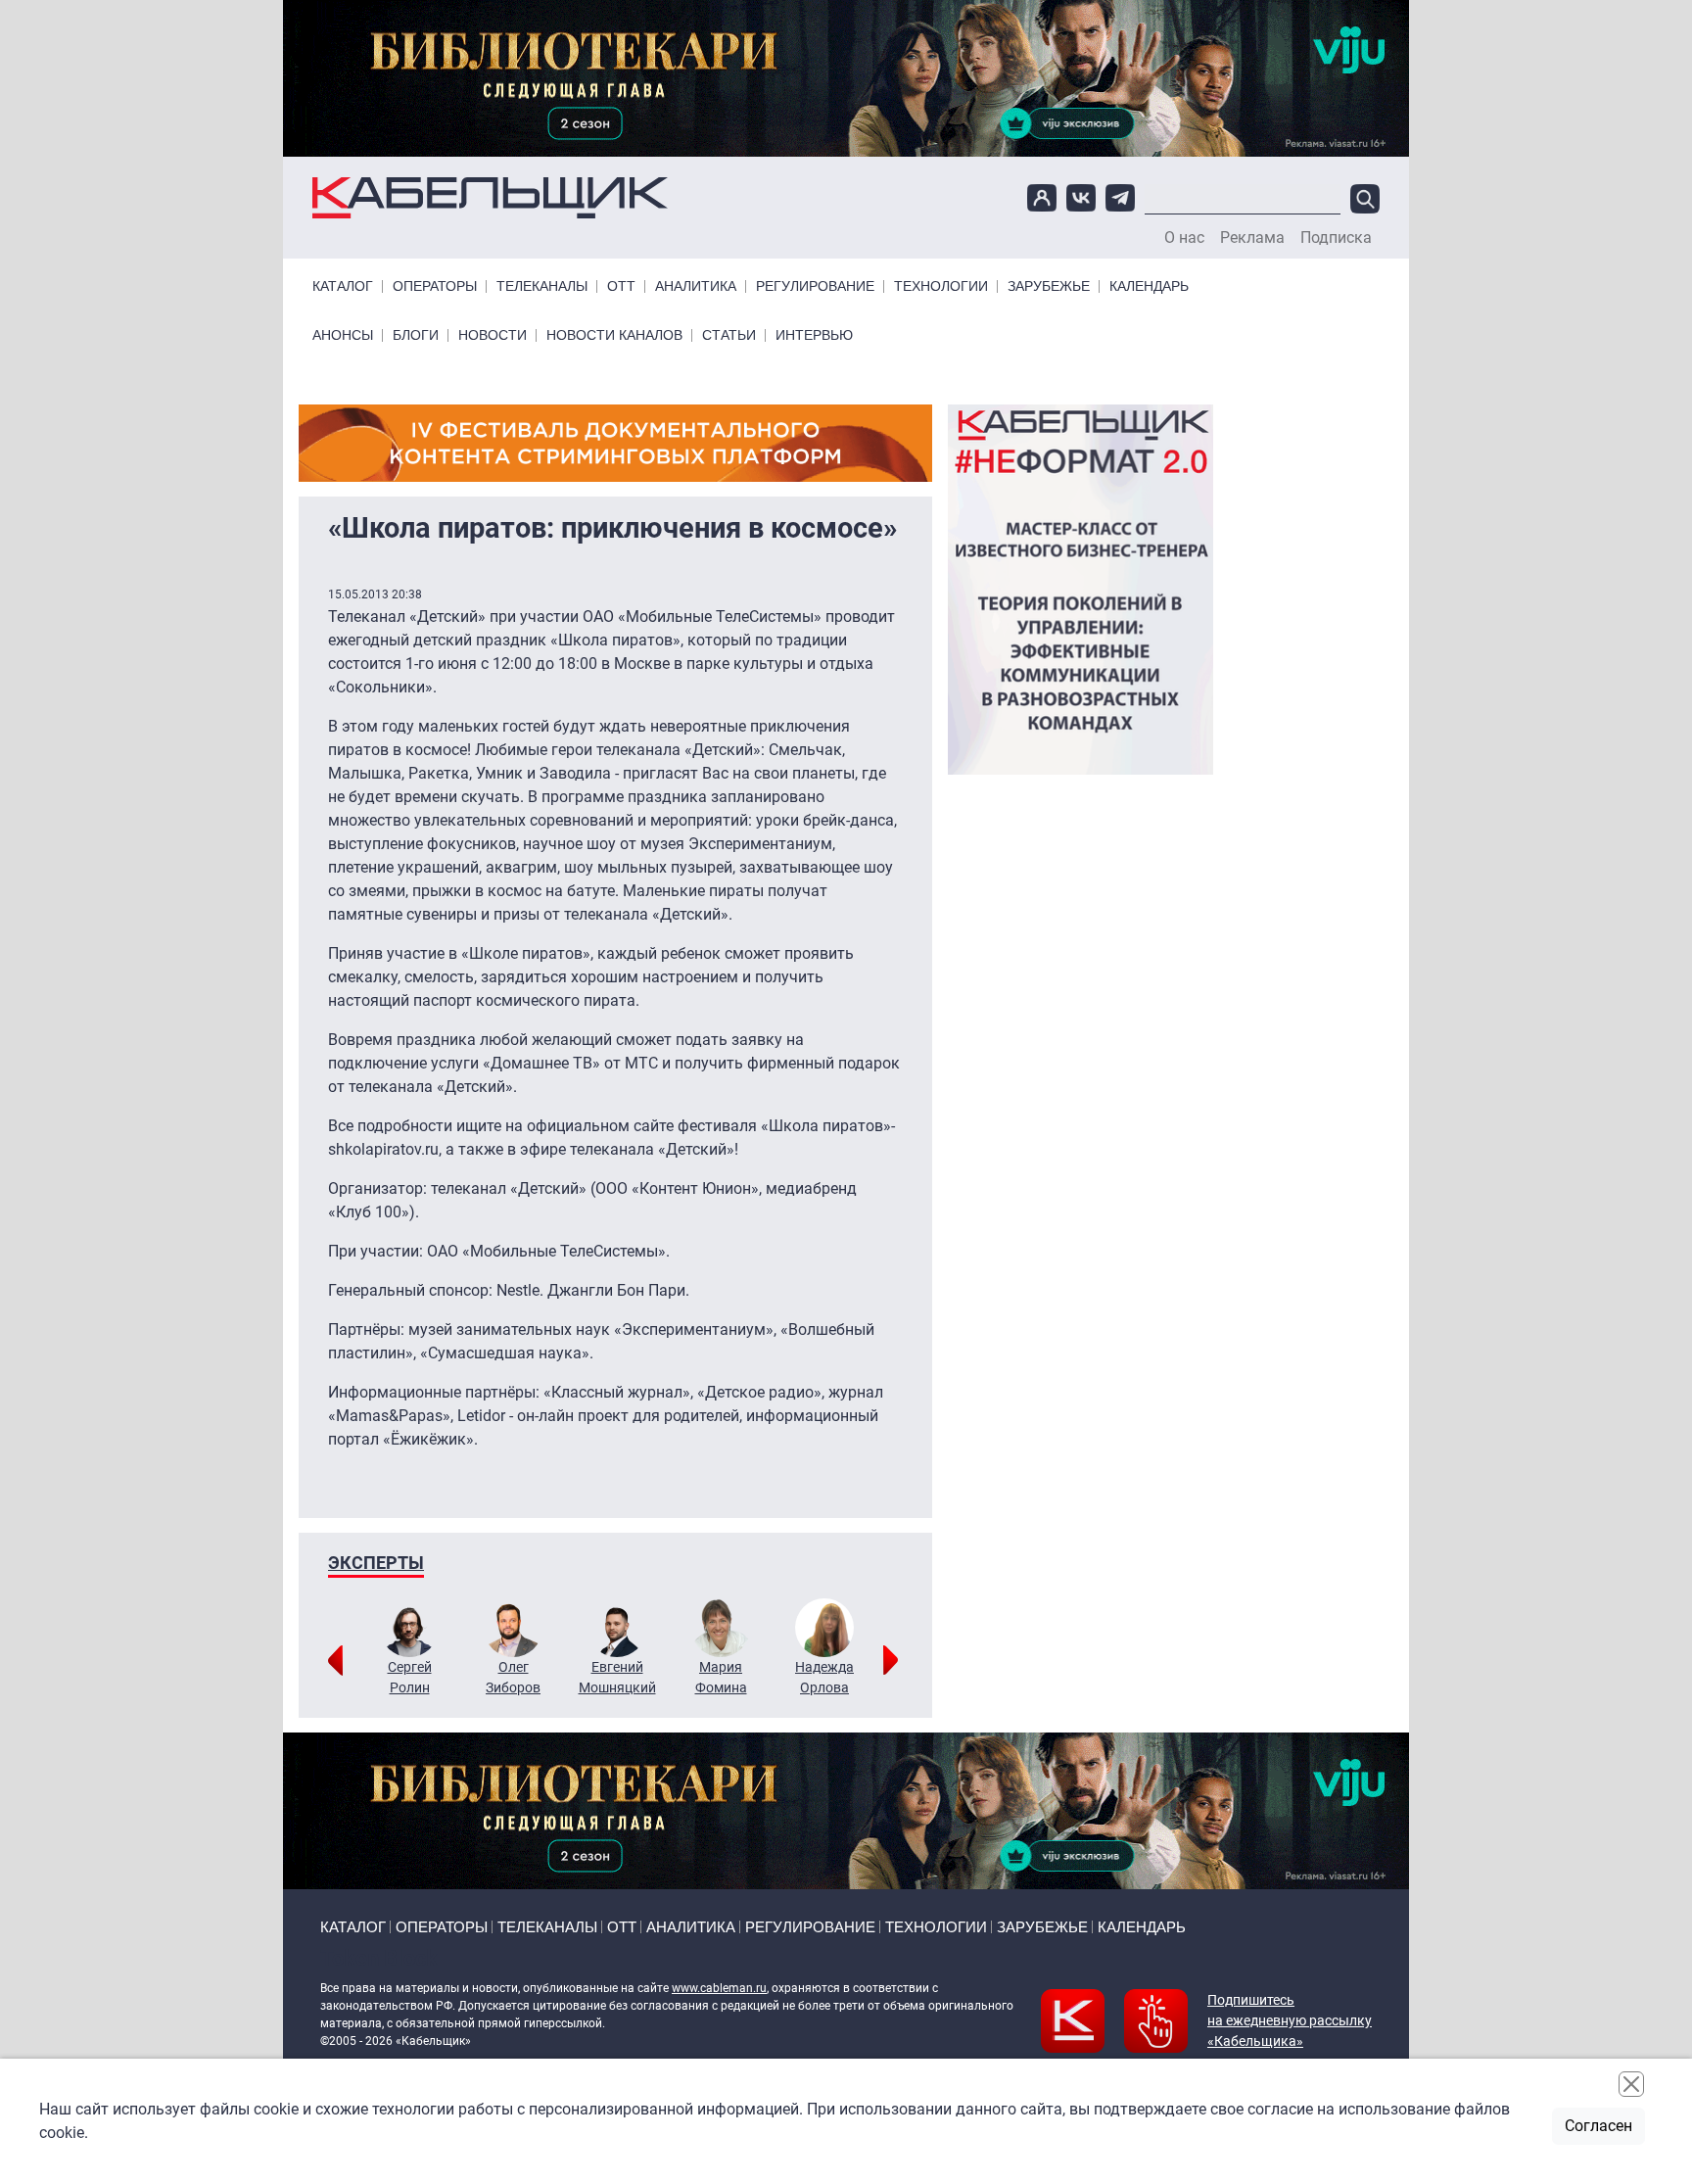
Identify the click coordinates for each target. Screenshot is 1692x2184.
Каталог (343, 286)
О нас (1184, 238)
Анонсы (343, 335)
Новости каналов (614, 335)
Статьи (729, 335)
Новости (493, 335)
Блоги (416, 335)
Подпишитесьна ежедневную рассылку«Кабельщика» (1290, 2020)
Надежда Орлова (824, 1677)
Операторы (435, 286)
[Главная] (490, 198)
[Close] (1631, 2084)
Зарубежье (1049, 286)
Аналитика (696, 286)
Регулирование (815, 286)
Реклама (1252, 238)
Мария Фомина (721, 1677)
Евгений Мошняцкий (617, 1677)
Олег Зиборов (513, 1677)
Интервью (814, 335)
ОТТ (621, 286)
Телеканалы (542, 286)
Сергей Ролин (410, 1677)
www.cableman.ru (719, 1988)
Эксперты (376, 1563)
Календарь (1149, 286)
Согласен (1598, 2126)
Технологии (941, 286)
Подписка (1336, 238)
